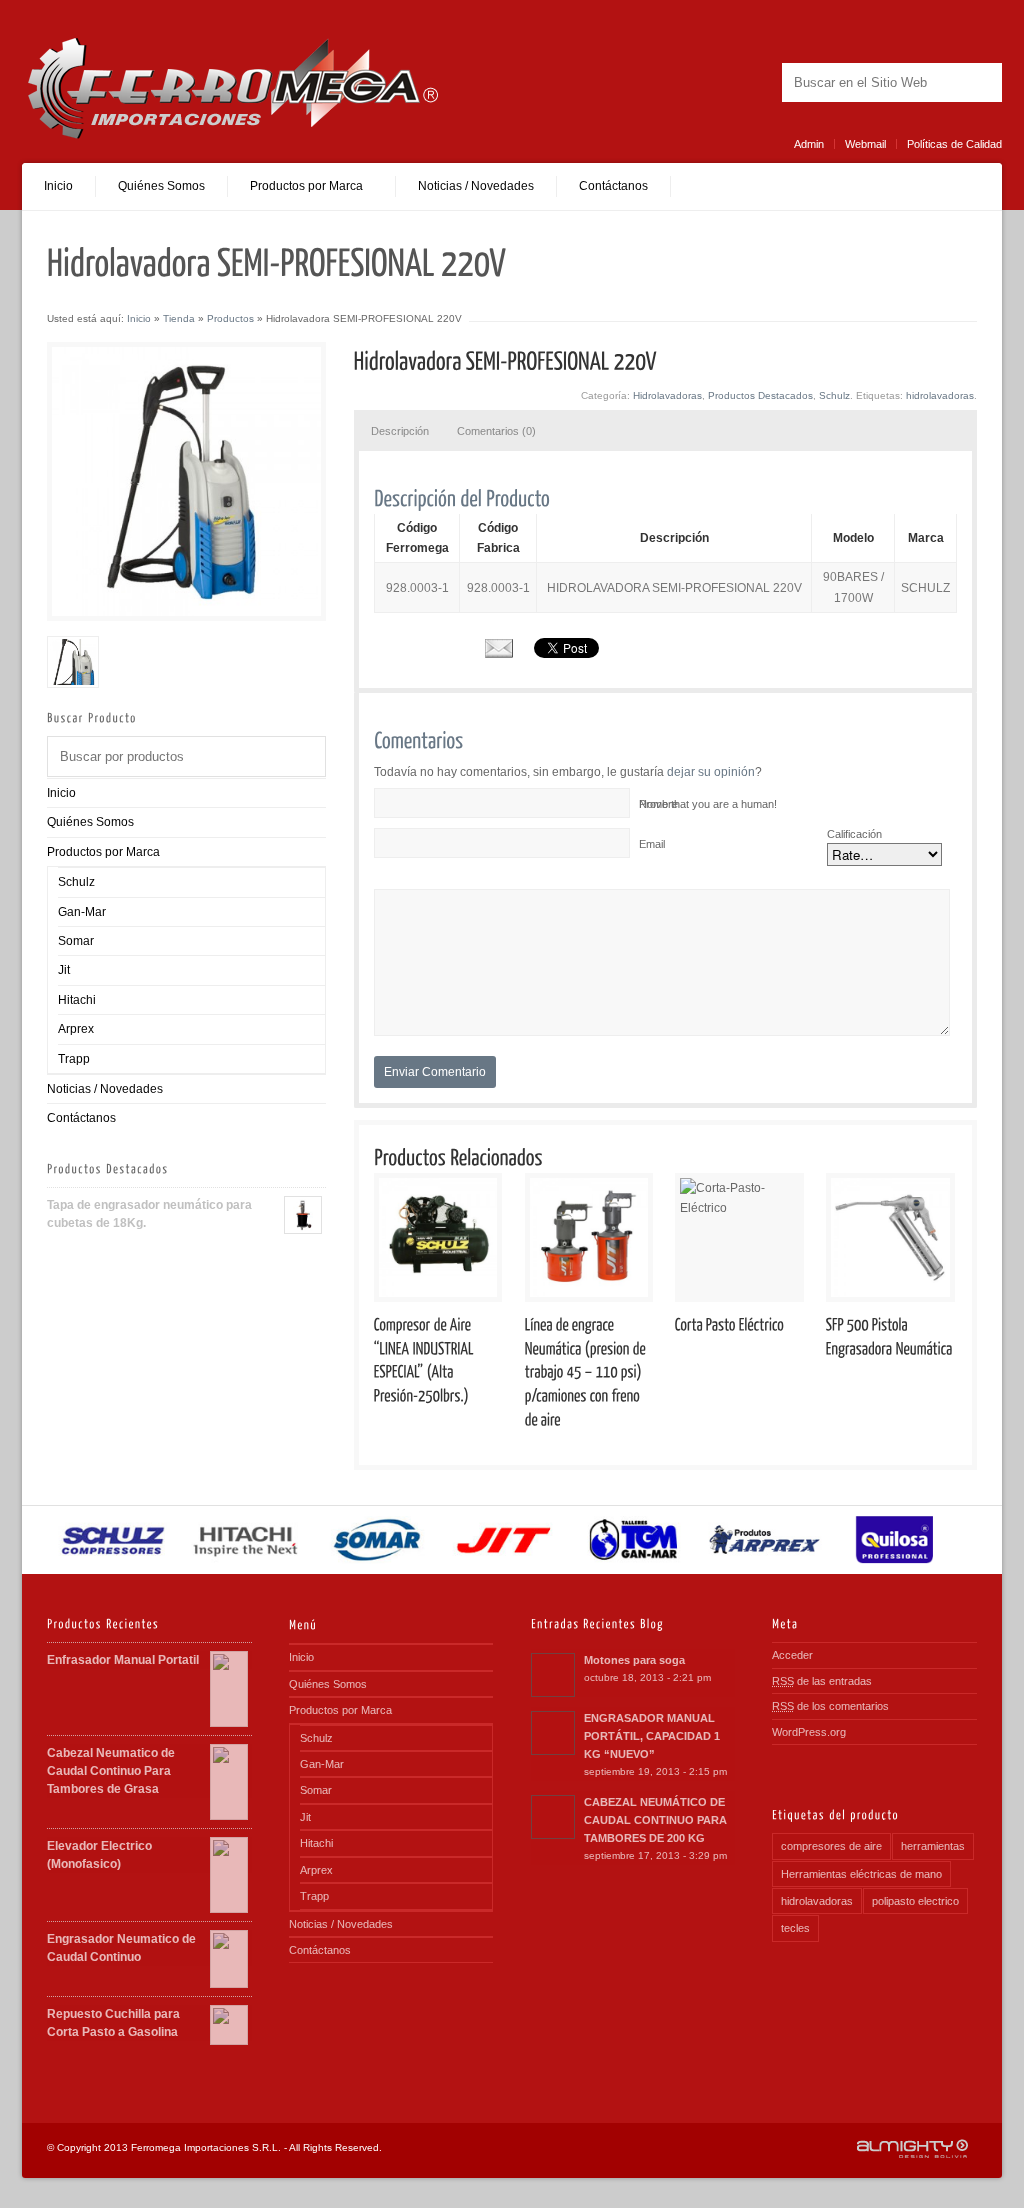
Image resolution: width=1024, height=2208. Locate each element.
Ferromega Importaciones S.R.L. (206, 2147)
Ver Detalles (446, 1237)
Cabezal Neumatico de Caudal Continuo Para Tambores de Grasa (111, 1771)
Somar (76, 941)
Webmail (865, 144)
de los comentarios (830, 1706)
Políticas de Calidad (954, 144)
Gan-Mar (82, 912)
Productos (230, 318)
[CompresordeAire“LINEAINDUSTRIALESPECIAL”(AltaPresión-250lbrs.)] (438, 1357)
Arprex (76, 1029)
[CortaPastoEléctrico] (739, 1321)
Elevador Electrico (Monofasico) (99, 1855)
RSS (703, 82)
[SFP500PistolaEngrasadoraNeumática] (890, 1333)
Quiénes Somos (161, 186)
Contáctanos (613, 186)
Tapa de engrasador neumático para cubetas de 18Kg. (149, 1214)
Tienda (179, 318)
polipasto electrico (915, 1901)
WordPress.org (809, 1732)
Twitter (731, 82)
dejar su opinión (709, 772)
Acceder (792, 1655)
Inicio (58, 186)
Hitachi (77, 1000)
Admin (809, 144)
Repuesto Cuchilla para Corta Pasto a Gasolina (113, 2023)
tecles (795, 1928)
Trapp (74, 1059)
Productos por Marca (103, 852)
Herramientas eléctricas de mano (861, 1874)
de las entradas (822, 1681)
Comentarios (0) (496, 431)
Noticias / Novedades (476, 186)
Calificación (854, 834)
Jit (64, 970)
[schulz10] (186, 481)
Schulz (76, 882)
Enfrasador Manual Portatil (123, 1660)
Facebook (759, 82)
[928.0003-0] (73, 662)
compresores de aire (831, 1846)
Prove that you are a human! (708, 804)
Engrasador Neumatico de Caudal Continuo (121, 1948)
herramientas (933, 1846)
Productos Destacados (760, 395)
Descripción (400, 431)
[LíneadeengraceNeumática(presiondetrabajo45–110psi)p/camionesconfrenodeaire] (589, 1368)
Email (652, 844)
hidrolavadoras (940, 395)
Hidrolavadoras (667, 395)
